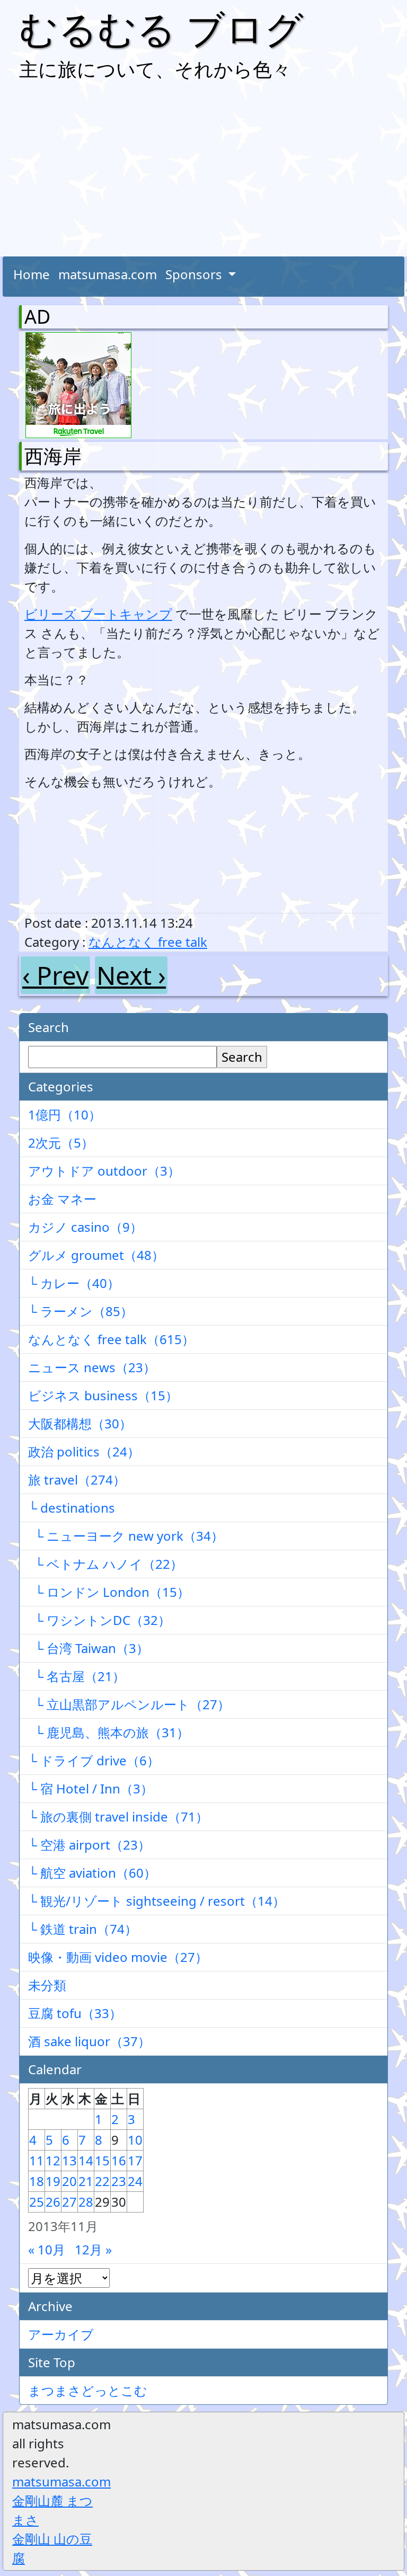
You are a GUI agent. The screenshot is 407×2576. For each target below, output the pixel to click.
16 (119, 2160)
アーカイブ (61, 2334)
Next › (131, 975)
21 (86, 2181)
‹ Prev (55, 975)
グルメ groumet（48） (96, 1255)
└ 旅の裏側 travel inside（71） (118, 1816)
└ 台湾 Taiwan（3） (89, 1648)
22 (102, 2181)
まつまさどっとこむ (88, 2390)
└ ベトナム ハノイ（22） (105, 1564)
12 (53, 2160)
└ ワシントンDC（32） (99, 1620)
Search (242, 1057)
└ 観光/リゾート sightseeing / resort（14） (157, 1901)
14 (86, 2160)
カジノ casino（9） (85, 1227)
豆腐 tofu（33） (75, 2013)
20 (69, 2181)
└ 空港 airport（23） (89, 1845)
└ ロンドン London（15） (109, 1592)
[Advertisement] (203, 172)
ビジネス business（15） (103, 1395)
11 (37, 2160)
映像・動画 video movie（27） (118, 1957)
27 (69, 2202)
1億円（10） (65, 1114)
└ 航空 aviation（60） (92, 1873)
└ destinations (72, 1508)
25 (37, 2202)
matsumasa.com (108, 274)
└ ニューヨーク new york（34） (126, 1536)
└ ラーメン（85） (81, 1311)
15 (102, 2160)
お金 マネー (62, 1199)
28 (86, 2202)
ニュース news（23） (92, 1367)
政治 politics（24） (84, 1451)
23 (119, 2181)
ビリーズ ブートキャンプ (98, 614)
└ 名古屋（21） (77, 1676)
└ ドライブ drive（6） (94, 1760)
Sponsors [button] (195, 274)
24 (135, 2181)
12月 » (93, 2249)
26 (53, 2202)
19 (53, 2181)
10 (135, 2140)
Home (32, 274)
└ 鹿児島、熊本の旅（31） (109, 1732)
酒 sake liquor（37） (89, 2041)
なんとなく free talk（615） (111, 1339)
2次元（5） (61, 1143)
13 (69, 2160)
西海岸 (53, 456)
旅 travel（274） (77, 1480)
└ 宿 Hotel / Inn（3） (91, 1788)
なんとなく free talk (148, 942)
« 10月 (47, 2249)
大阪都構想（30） (80, 1423)
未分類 (47, 1985)
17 (135, 2160)
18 (37, 2181)
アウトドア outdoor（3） (104, 1171)
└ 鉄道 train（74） (83, 1929)
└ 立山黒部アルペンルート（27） (129, 1704)
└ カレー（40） (74, 1283)
